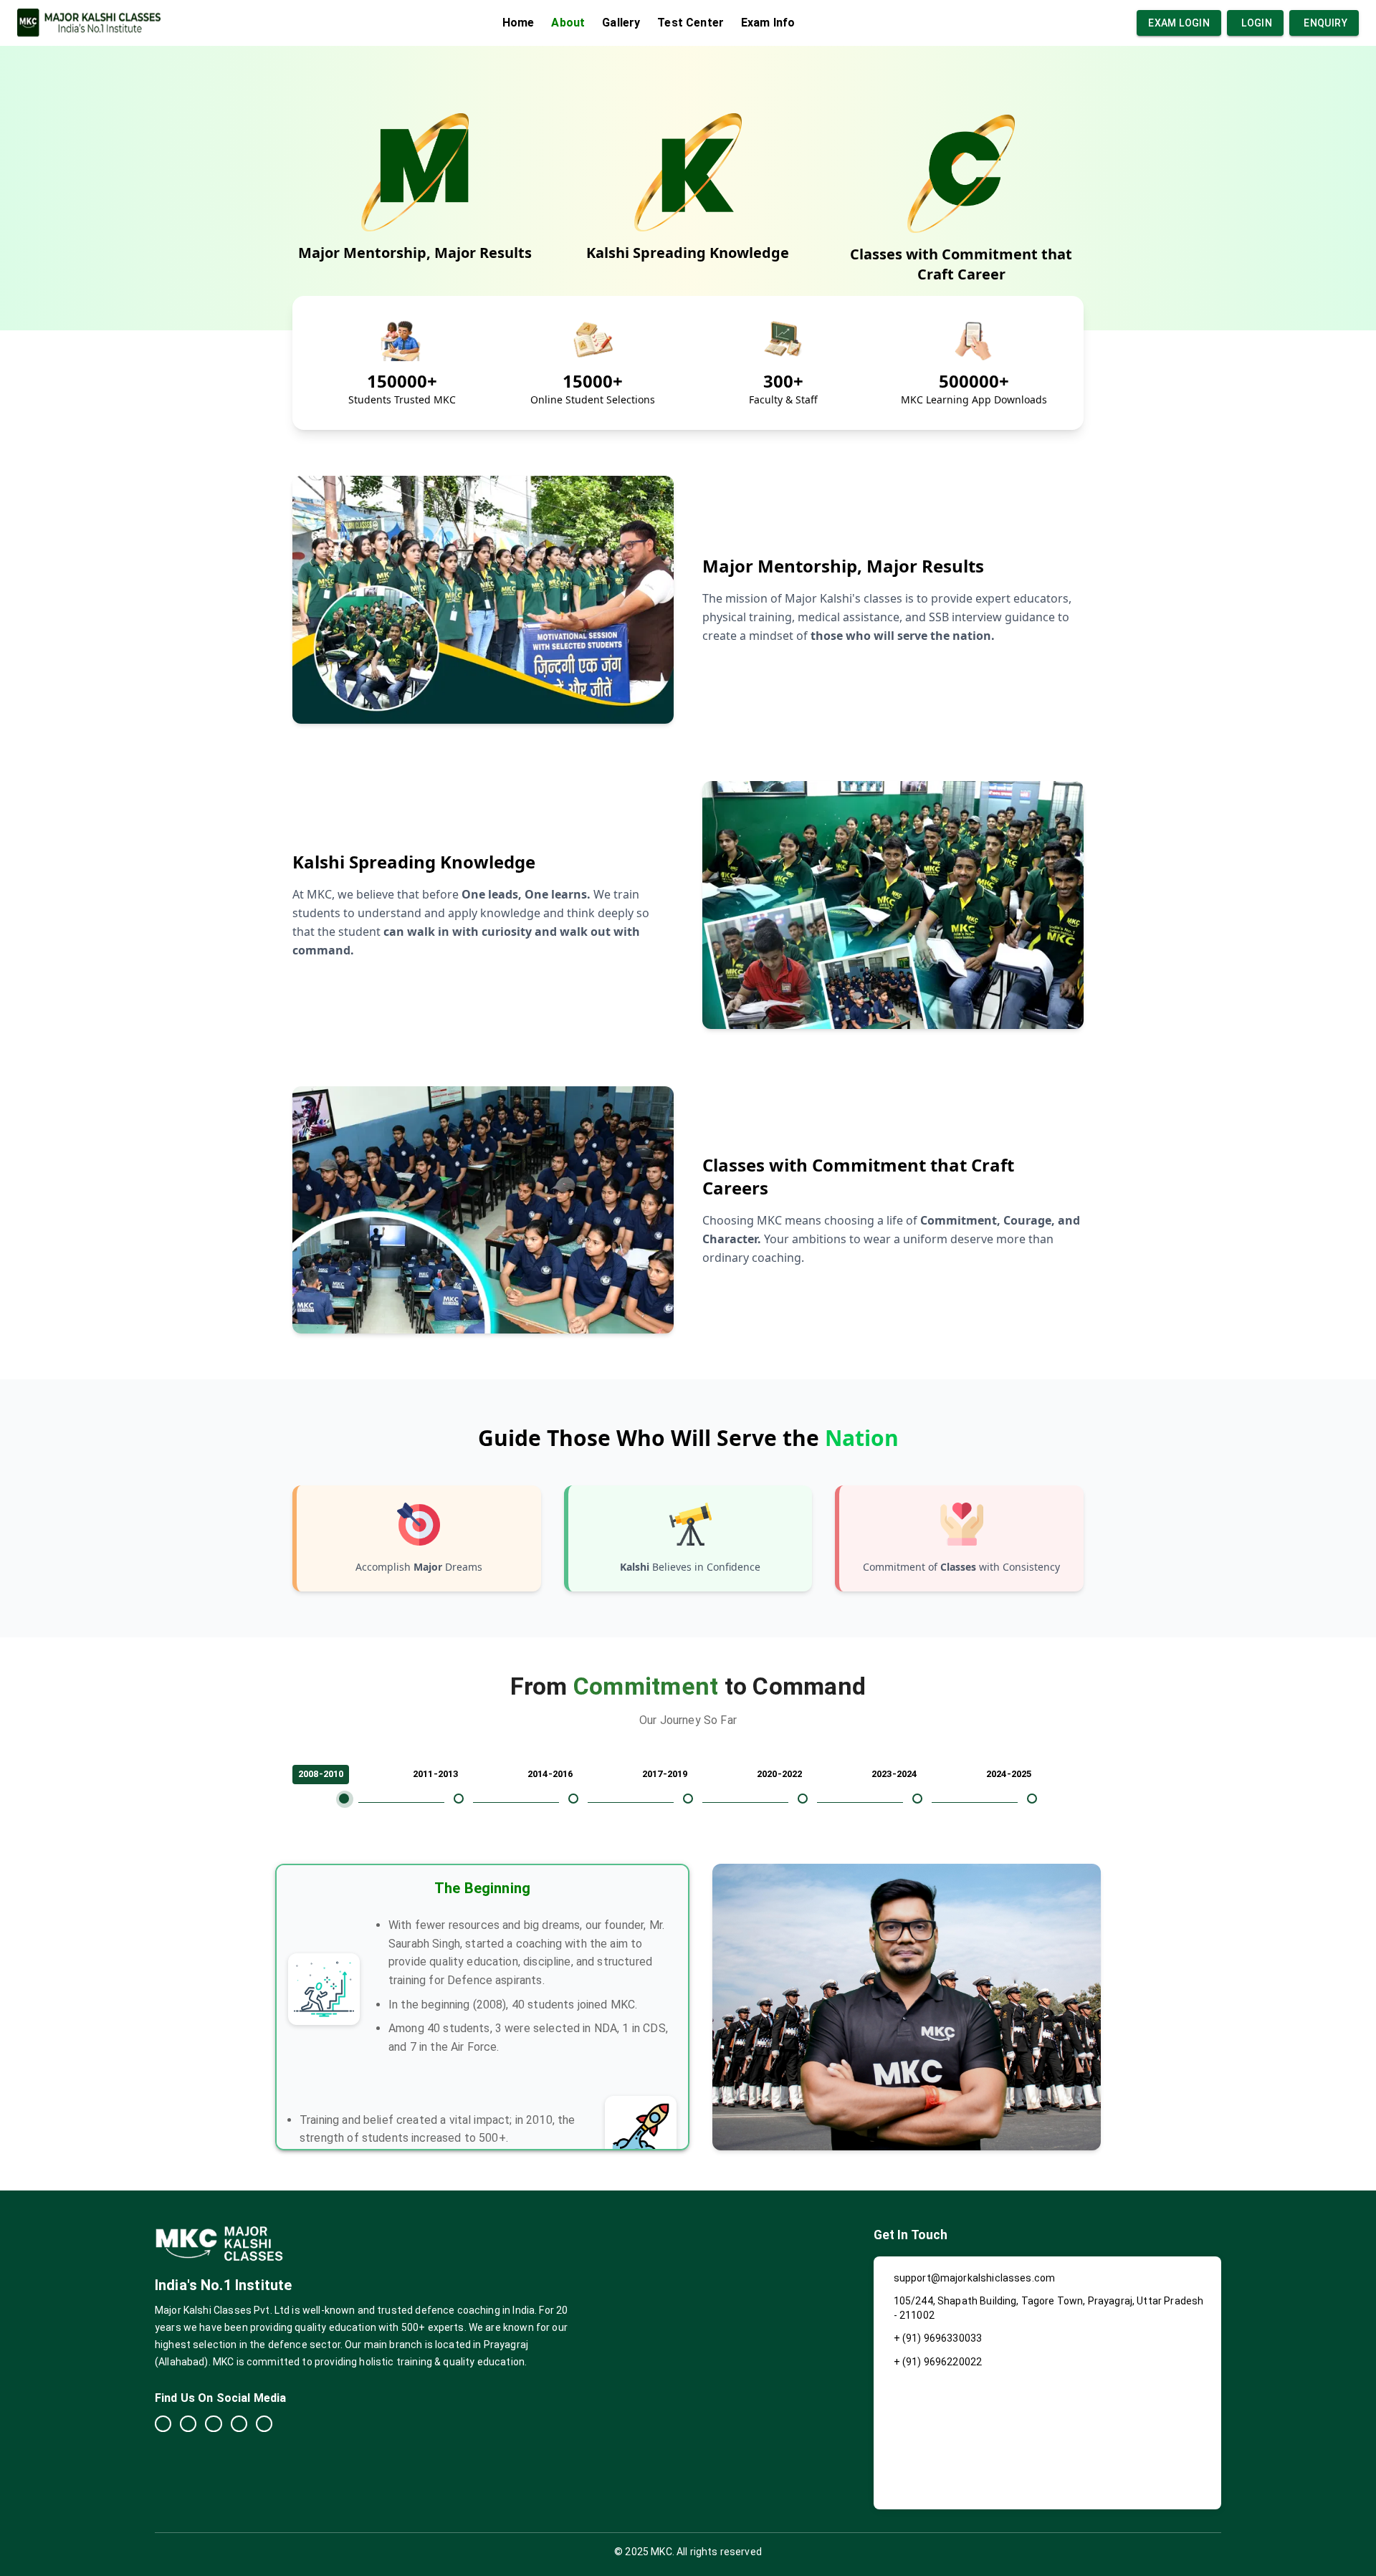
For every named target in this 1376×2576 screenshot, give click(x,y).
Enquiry (1325, 23)
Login (1257, 23)
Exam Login (1179, 23)
